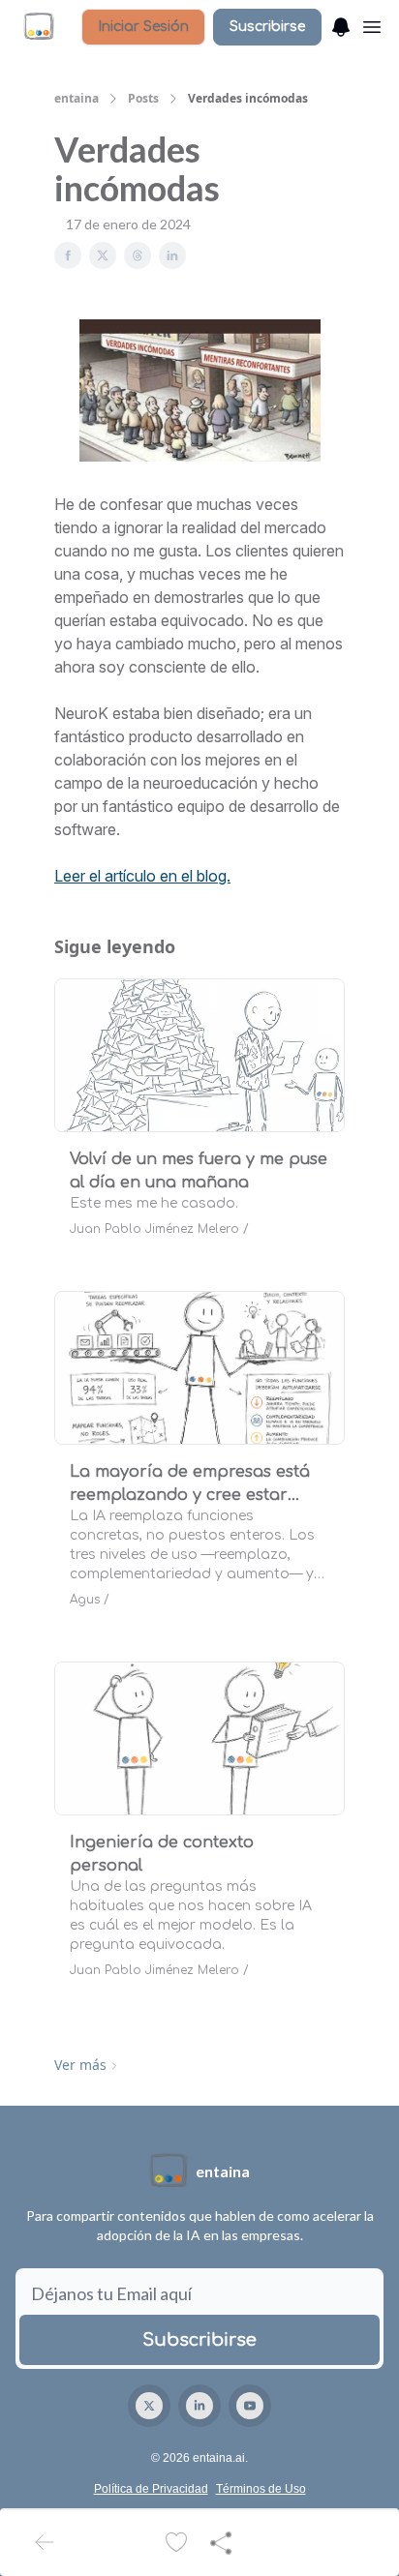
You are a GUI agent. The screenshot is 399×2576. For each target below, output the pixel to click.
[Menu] (341, 24)
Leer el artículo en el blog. (142, 876)
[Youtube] (250, 2406)
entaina (77, 99)
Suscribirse (267, 27)
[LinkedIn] (199, 2406)
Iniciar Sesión (143, 27)
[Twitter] (149, 2406)
